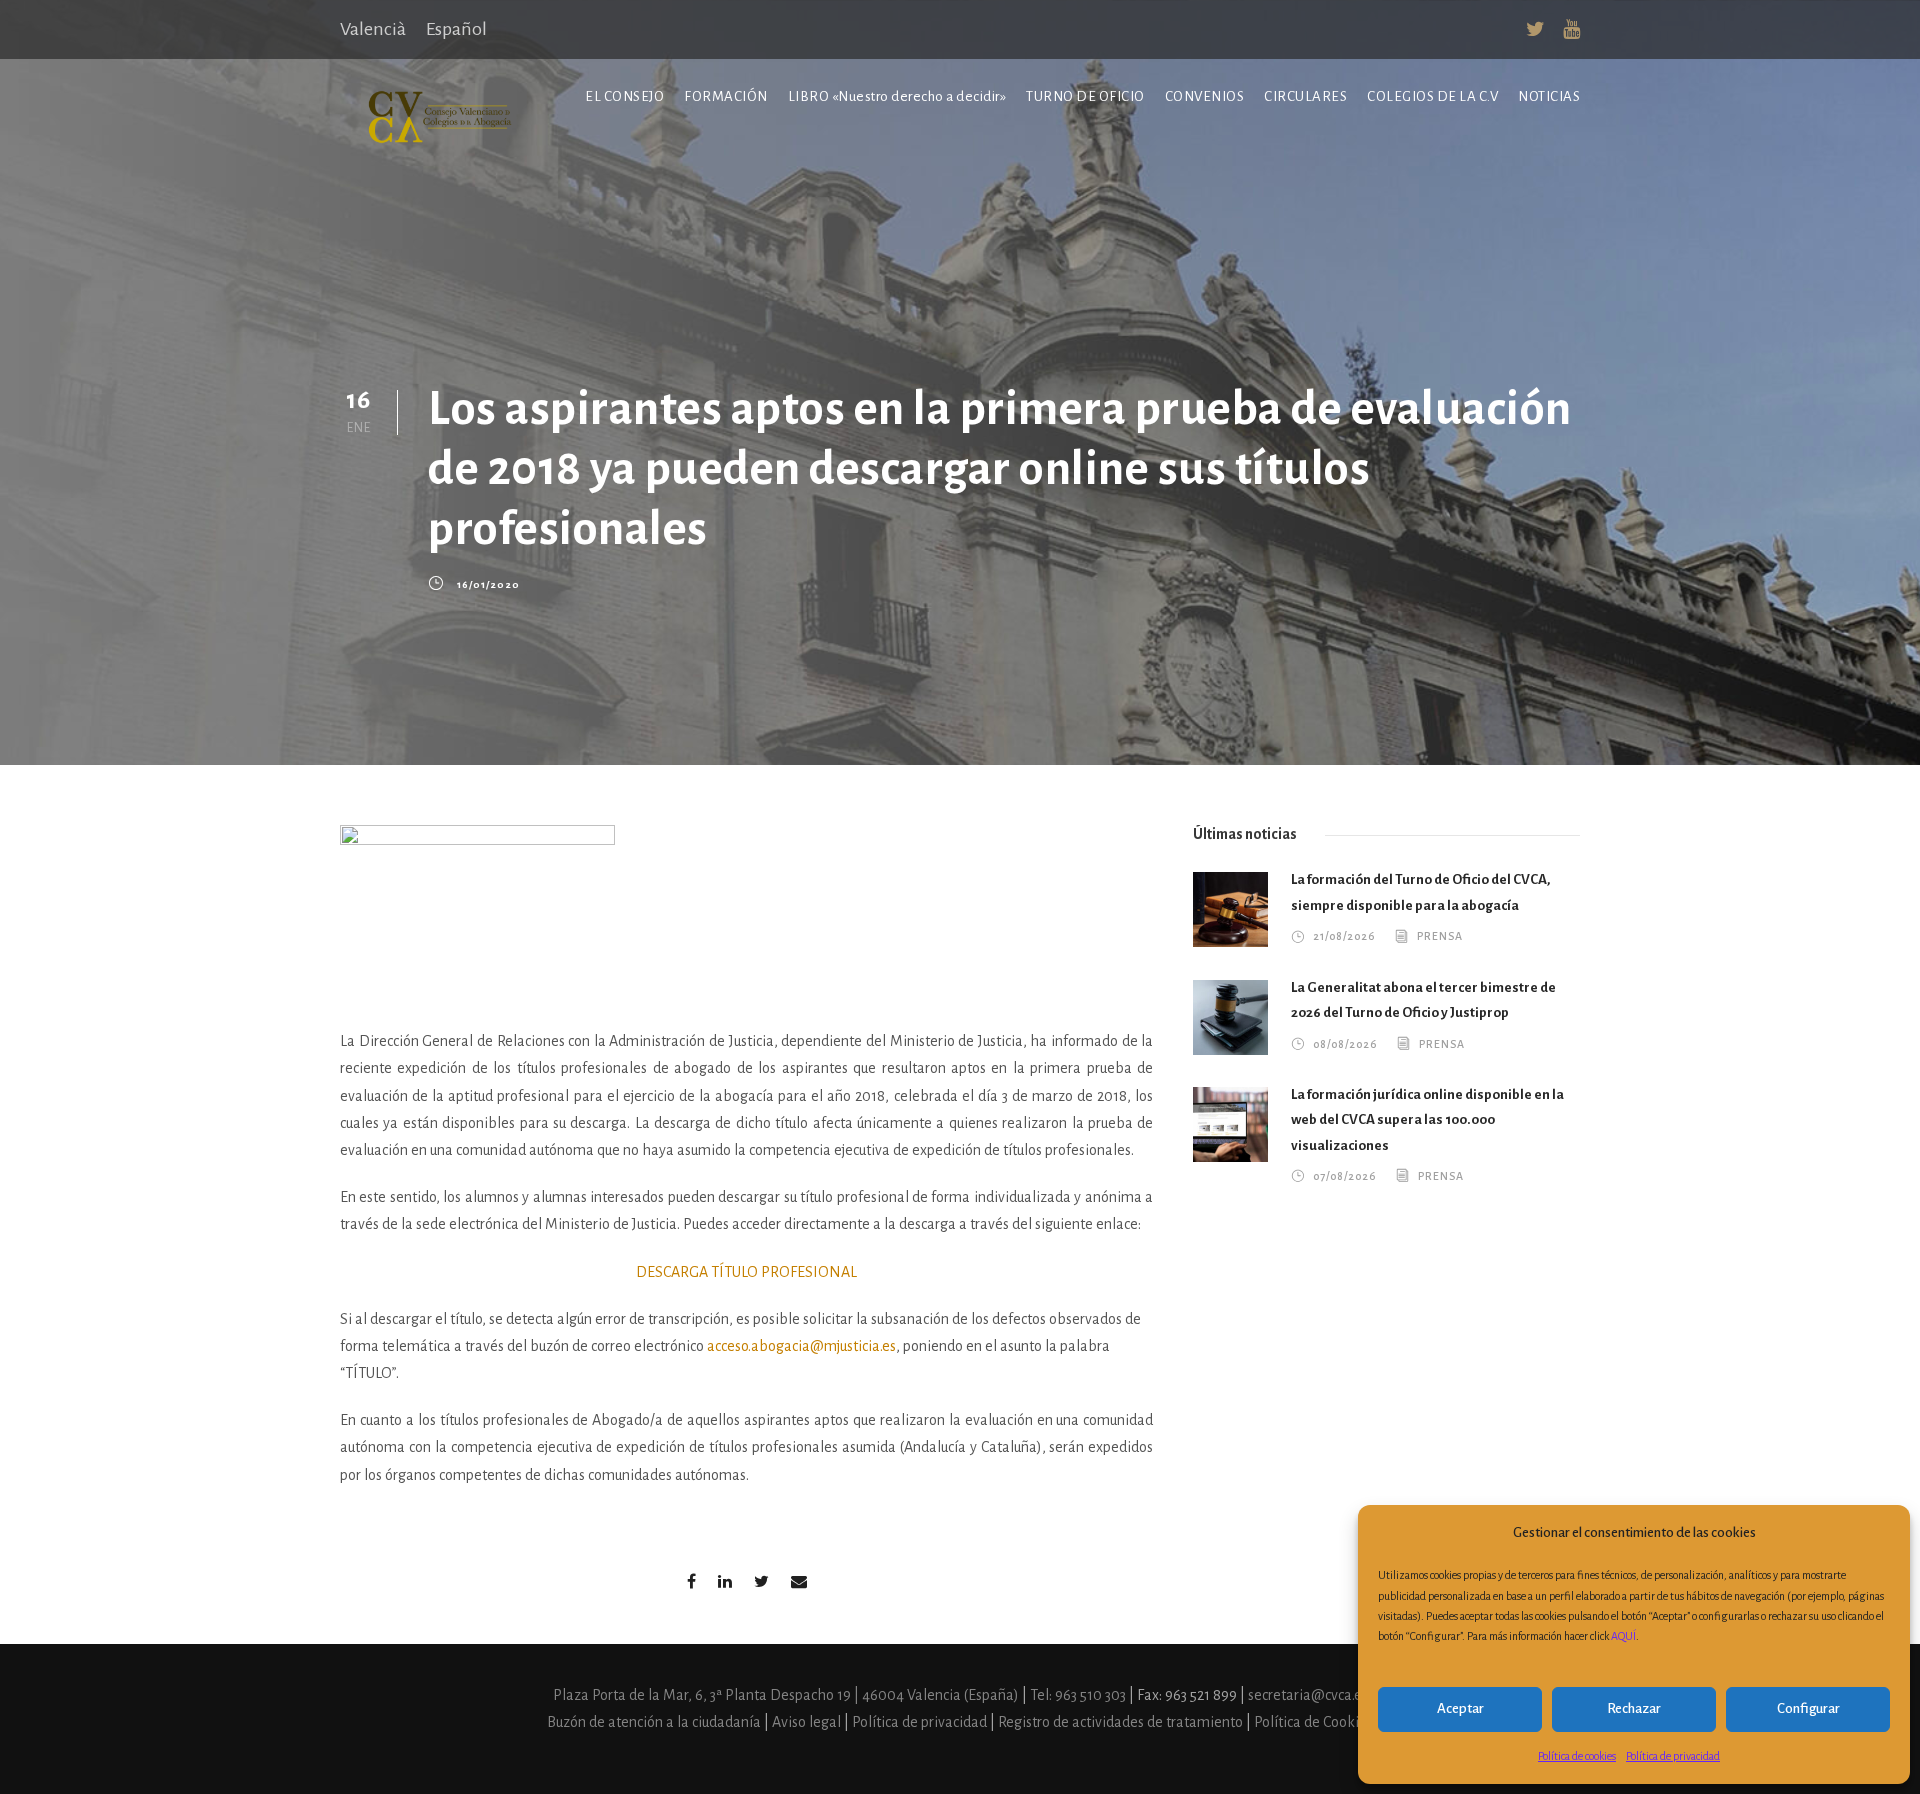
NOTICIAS (1549, 96)
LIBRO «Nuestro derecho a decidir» (897, 96)
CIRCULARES (1305, 96)
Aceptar (1460, 1708)
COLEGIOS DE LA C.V (1432, 96)
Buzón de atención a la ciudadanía (654, 1722)
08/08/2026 (1345, 1044)
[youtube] (1571, 30)
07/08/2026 (1344, 1176)
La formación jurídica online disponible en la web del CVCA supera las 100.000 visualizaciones (1427, 1120)
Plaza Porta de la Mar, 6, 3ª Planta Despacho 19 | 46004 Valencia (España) (787, 1695)
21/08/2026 (1344, 936)
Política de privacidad (1673, 1756)
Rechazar (1634, 1708)
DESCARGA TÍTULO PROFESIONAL (746, 1272)
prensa (1440, 936)
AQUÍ (1623, 1636)
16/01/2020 (488, 584)
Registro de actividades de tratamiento (1122, 1722)
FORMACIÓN (726, 96)
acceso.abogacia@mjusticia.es (801, 1346)
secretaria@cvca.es (1308, 1695)
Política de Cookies (1313, 1722)
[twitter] (1535, 30)
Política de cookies (1577, 1756)
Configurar (1808, 1708)
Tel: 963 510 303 (1079, 1695)
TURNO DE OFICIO (1085, 96)
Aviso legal (808, 1722)
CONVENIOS (1205, 96)
